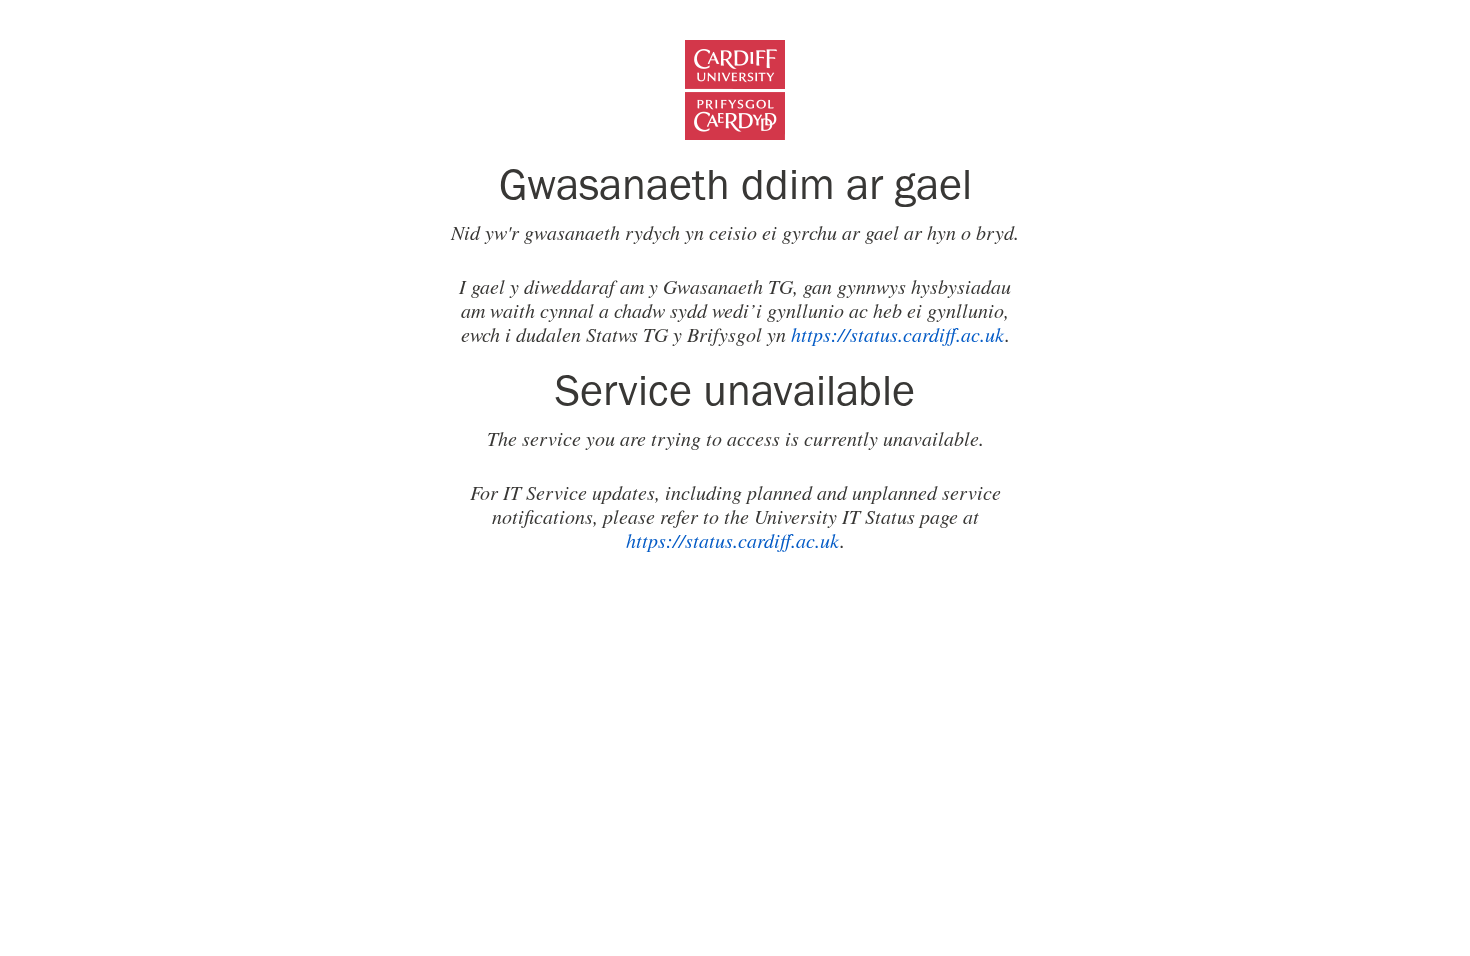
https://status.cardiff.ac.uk (898, 334)
